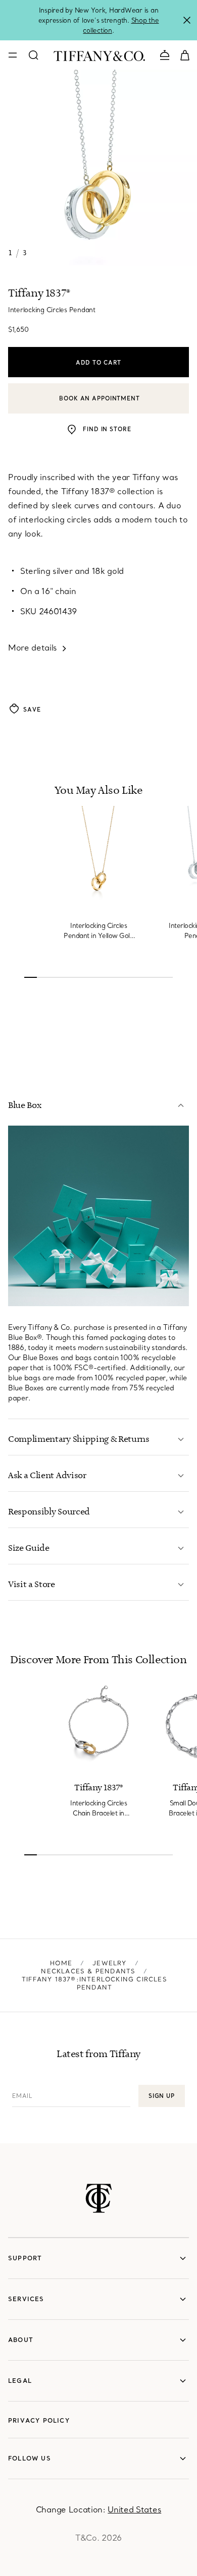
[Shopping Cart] (185, 54)
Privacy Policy (39, 2420)
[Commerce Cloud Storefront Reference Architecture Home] (99, 2198)
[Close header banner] (187, 20)
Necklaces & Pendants (88, 1971)
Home (61, 1963)
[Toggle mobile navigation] (13, 55)
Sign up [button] (162, 2096)
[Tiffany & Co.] (99, 55)
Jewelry (109, 1963)
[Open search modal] (33, 55)
